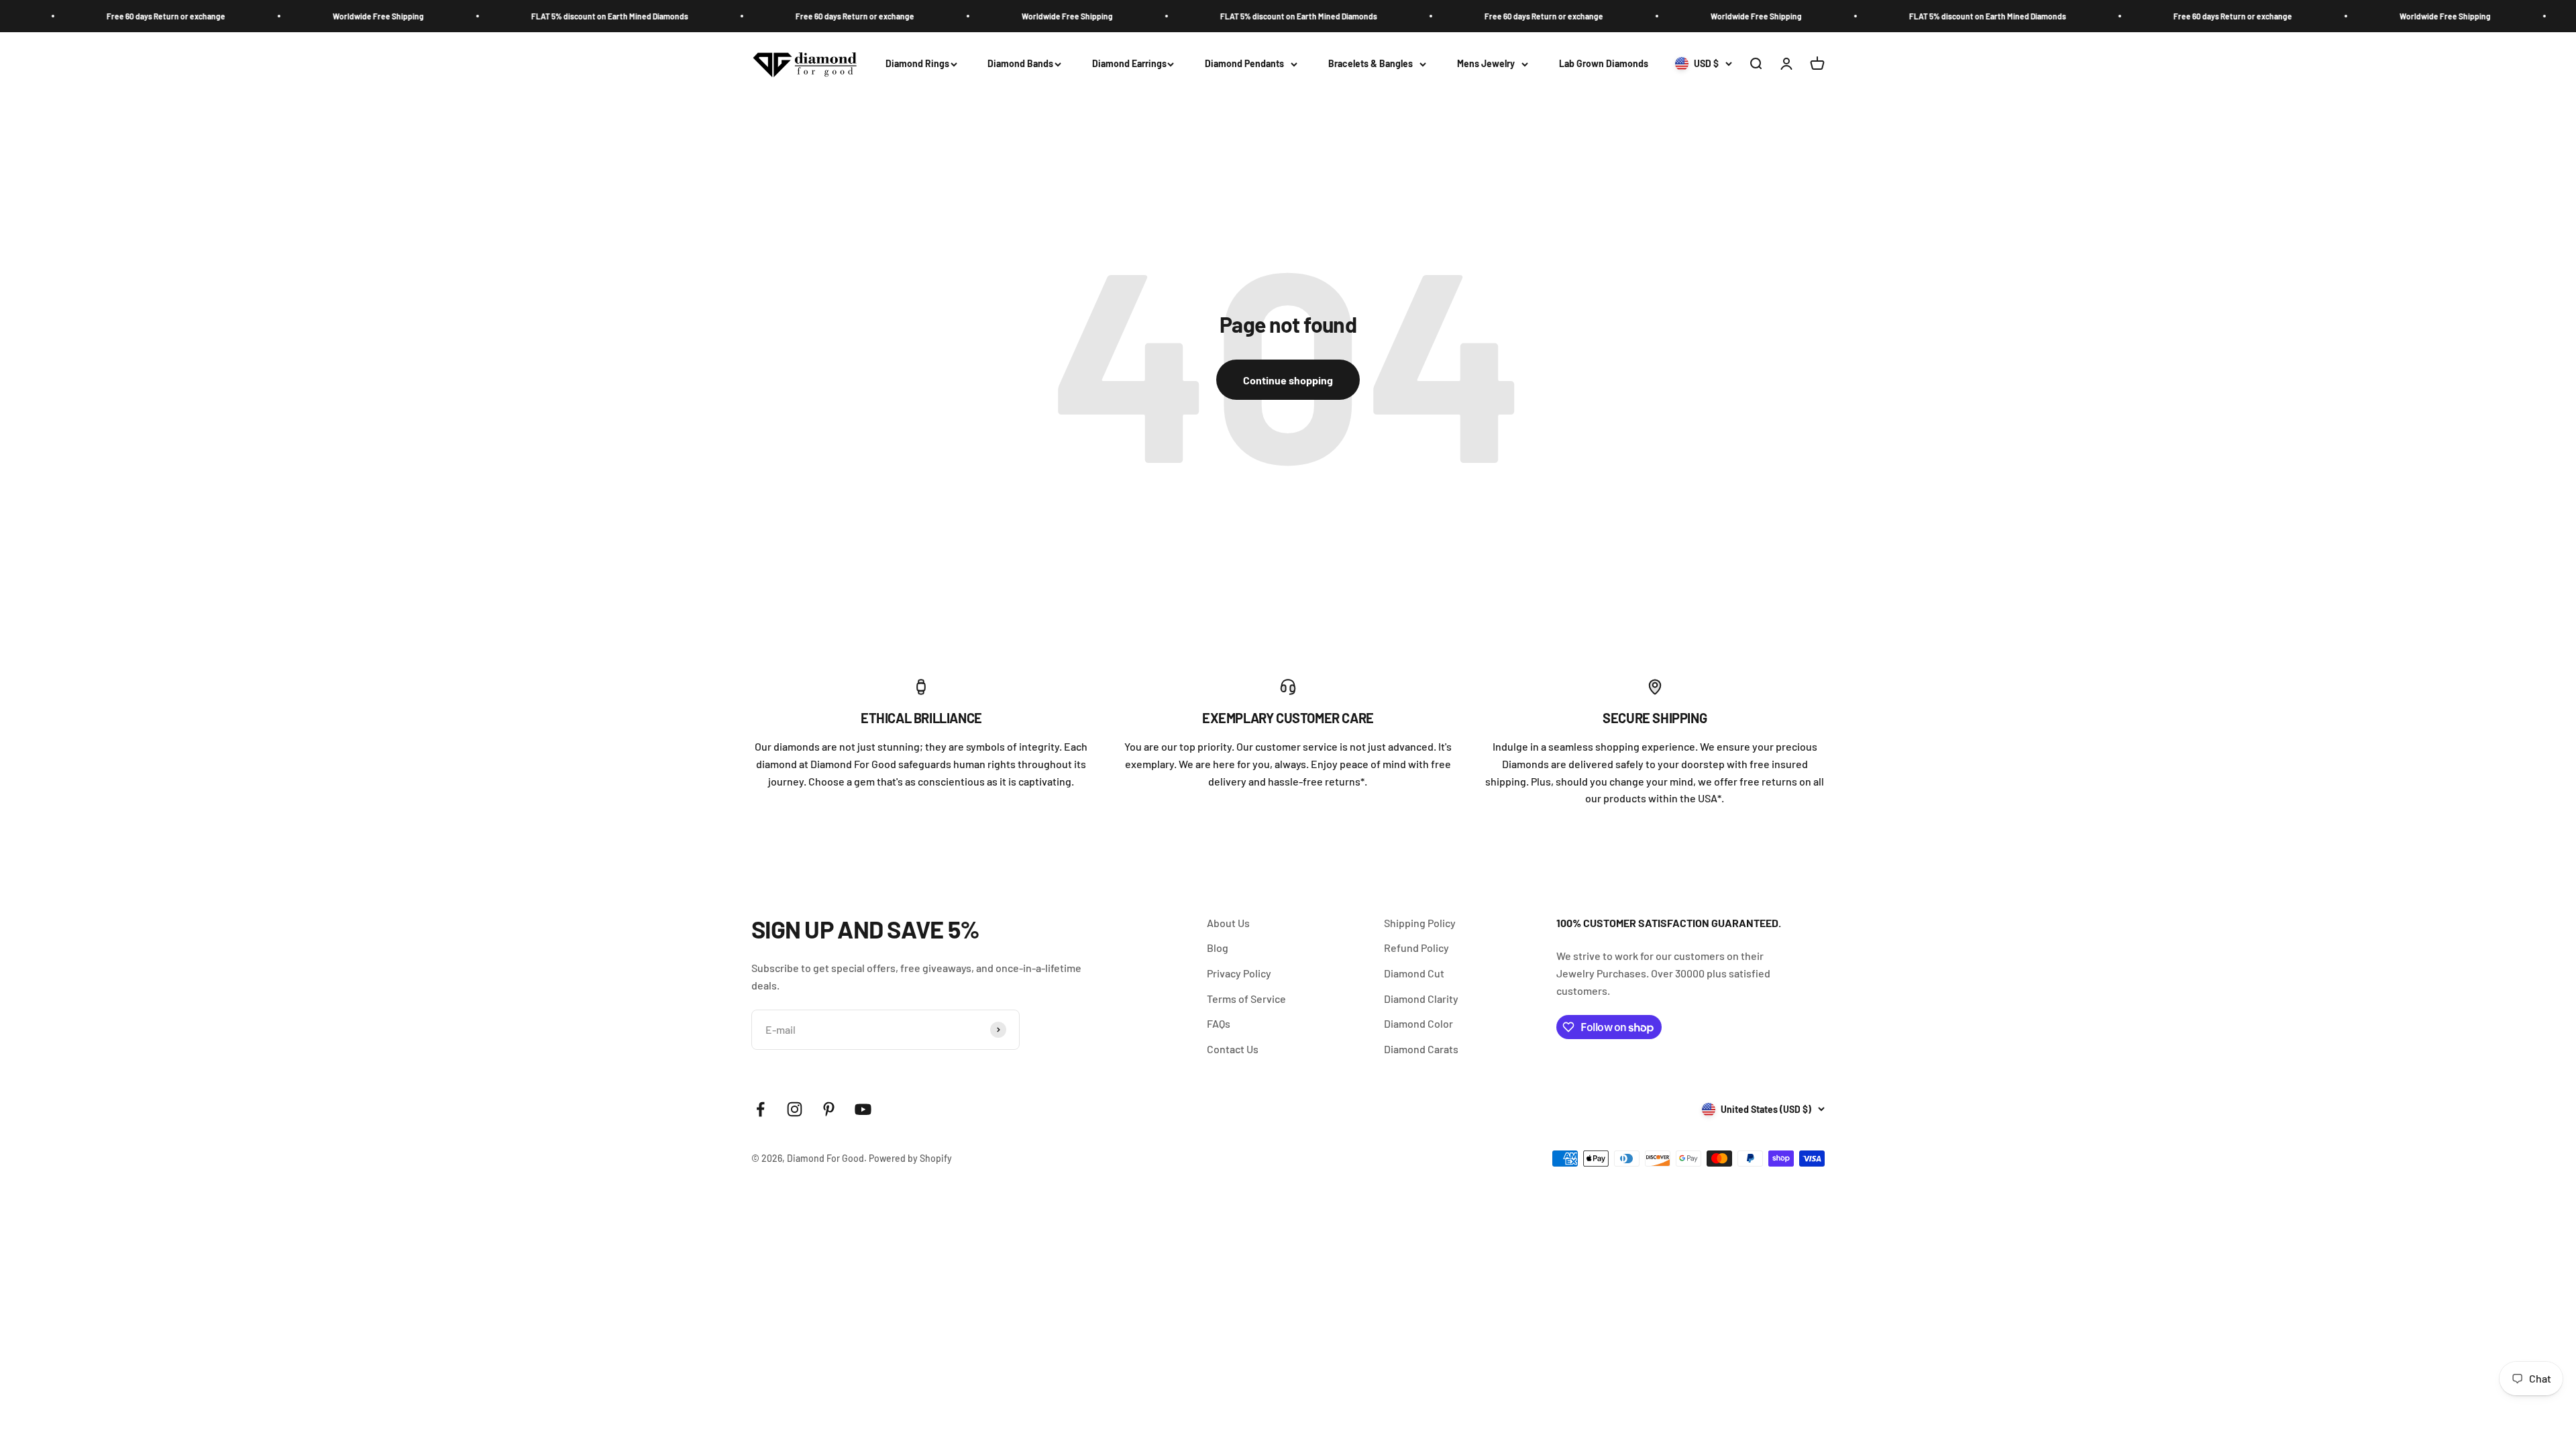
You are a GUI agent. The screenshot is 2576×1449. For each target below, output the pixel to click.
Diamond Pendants (1244, 63)
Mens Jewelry (1486, 63)
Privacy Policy (1239, 973)
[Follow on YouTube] (863, 1109)
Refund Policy (1416, 948)
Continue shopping (1288, 380)
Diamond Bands (1020, 63)
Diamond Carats (1421, 1049)
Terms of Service (1246, 999)
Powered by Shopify (910, 1158)
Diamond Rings (917, 63)
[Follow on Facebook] (760, 1109)
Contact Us (1233, 1049)
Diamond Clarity (1421, 999)
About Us (1228, 923)
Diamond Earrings (1129, 63)
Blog (1218, 948)
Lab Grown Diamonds (1604, 63)
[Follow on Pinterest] (829, 1109)
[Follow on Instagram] (795, 1109)
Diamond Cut (1414, 973)
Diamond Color (1418, 1023)
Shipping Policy (1420, 923)
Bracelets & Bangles (1371, 63)
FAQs (1219, 1023)
